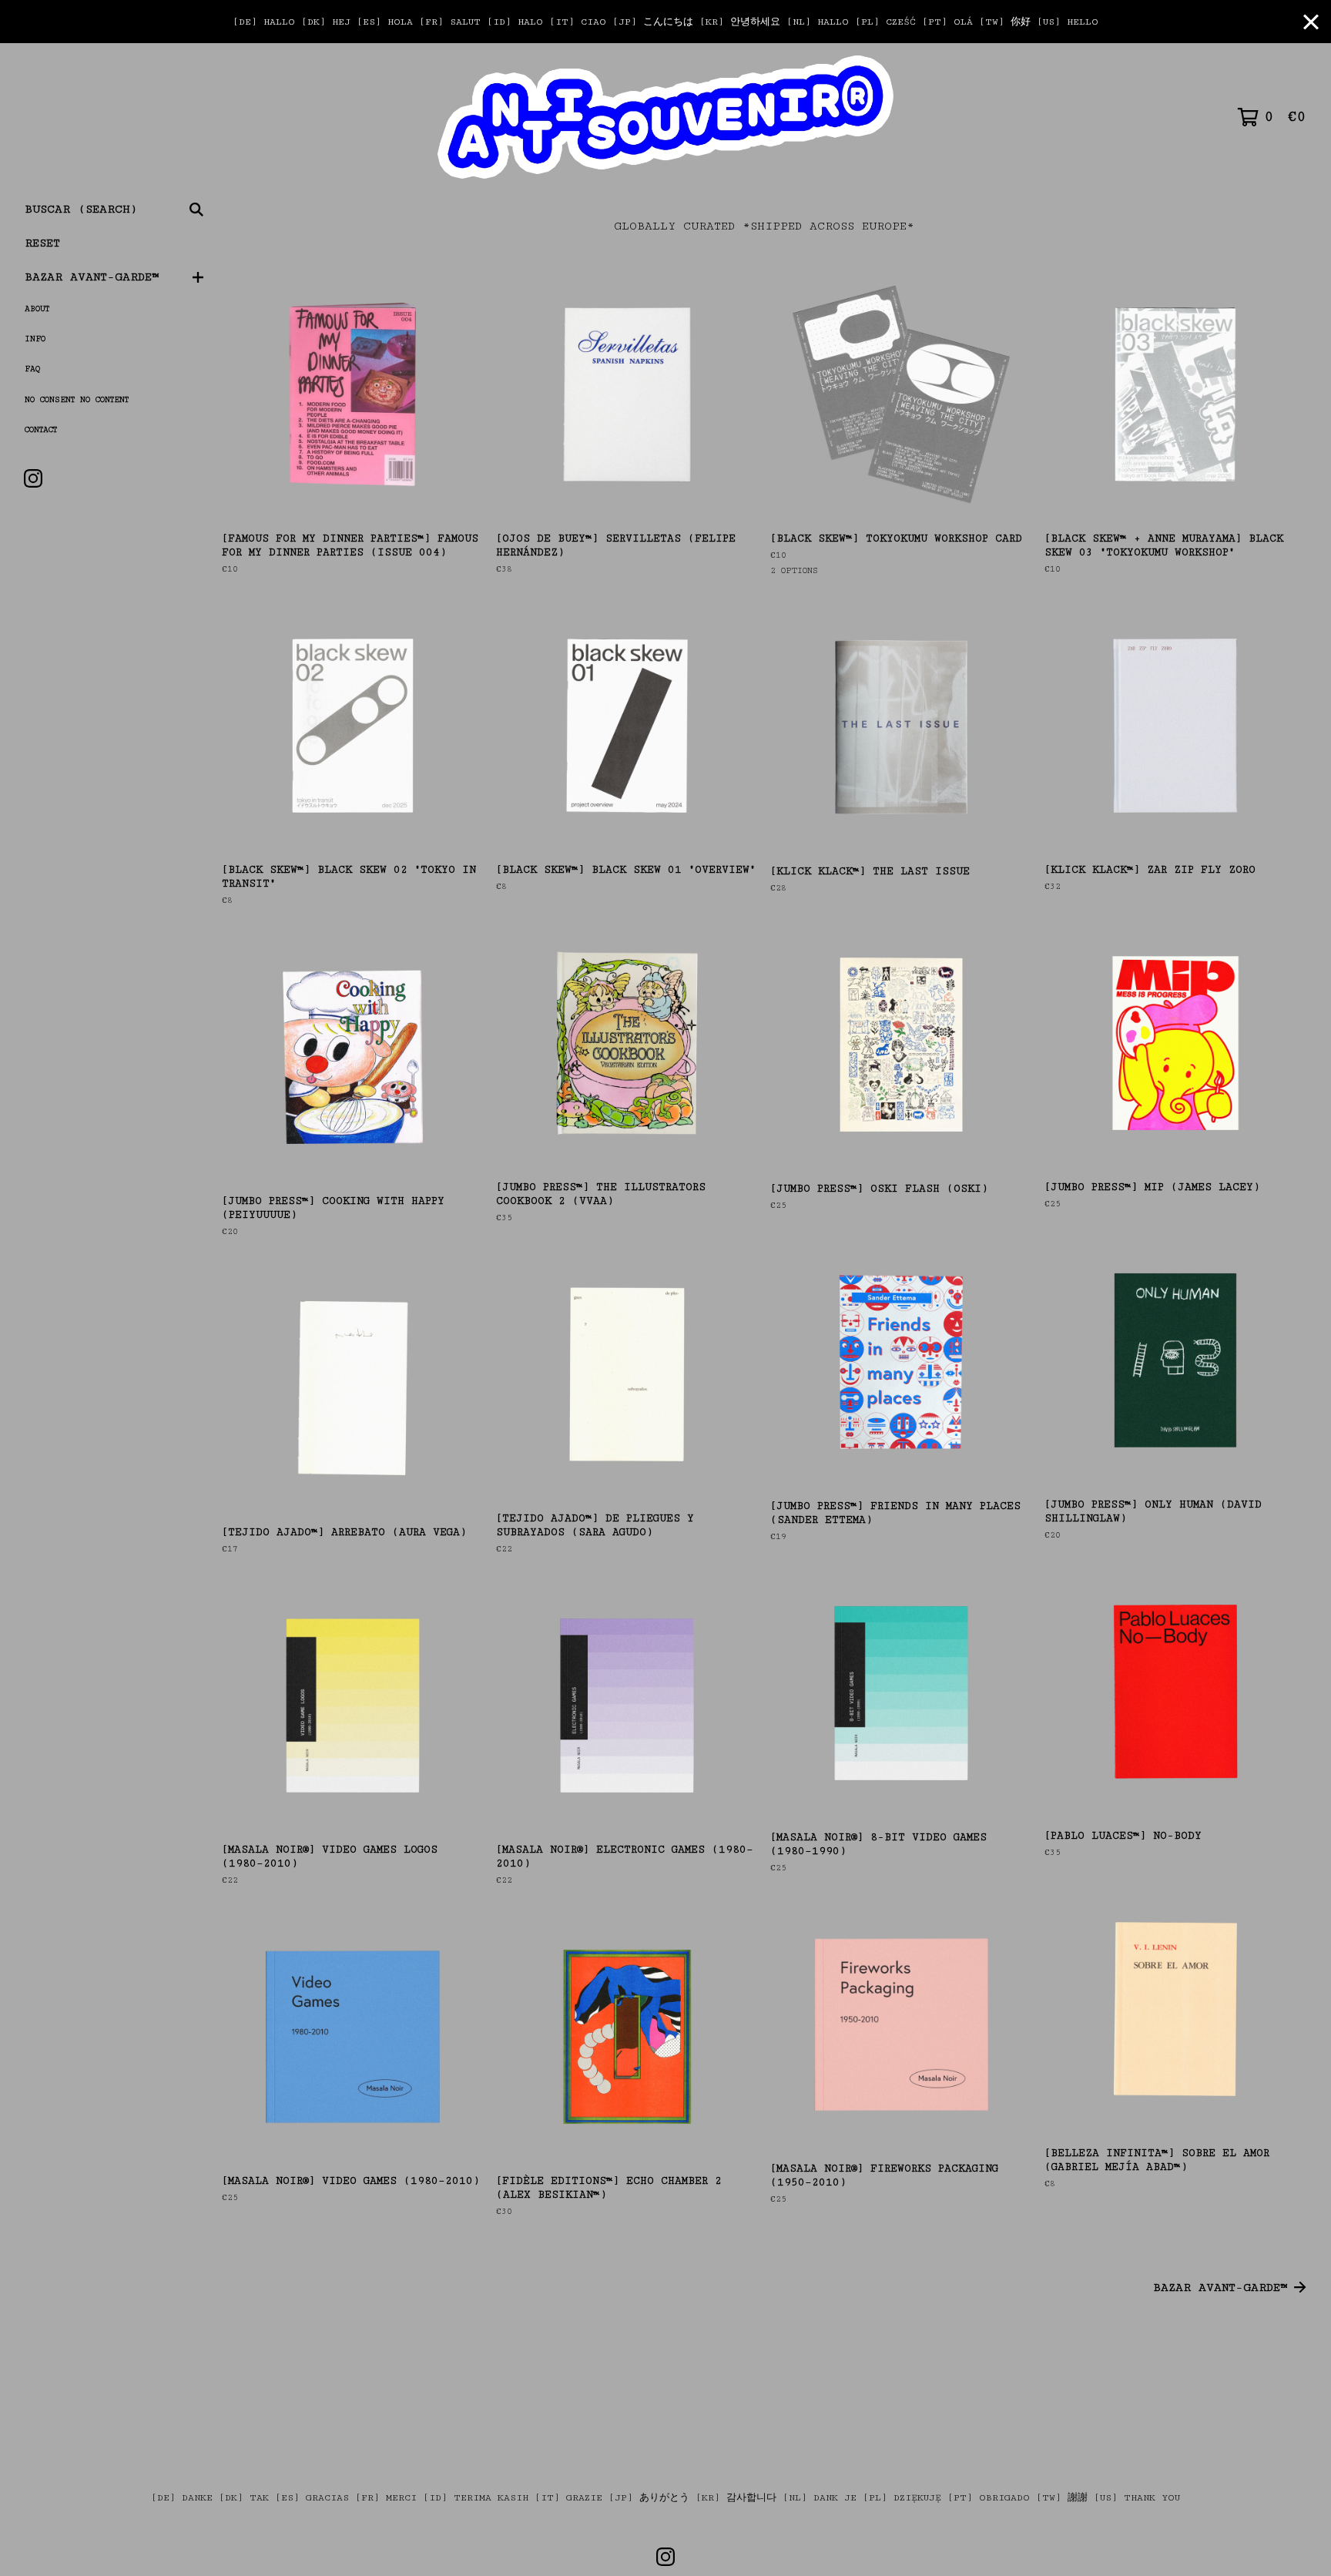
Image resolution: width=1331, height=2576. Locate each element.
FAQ (32, 369)
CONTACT (41, 430)
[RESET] (666, 117)
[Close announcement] (1311, 22)
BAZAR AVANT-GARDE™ (92, 277)
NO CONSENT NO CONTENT (77, 400)
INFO (35, 339)
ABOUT (37, 309)
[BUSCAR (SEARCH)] (196, 210)
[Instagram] (33, 478)
